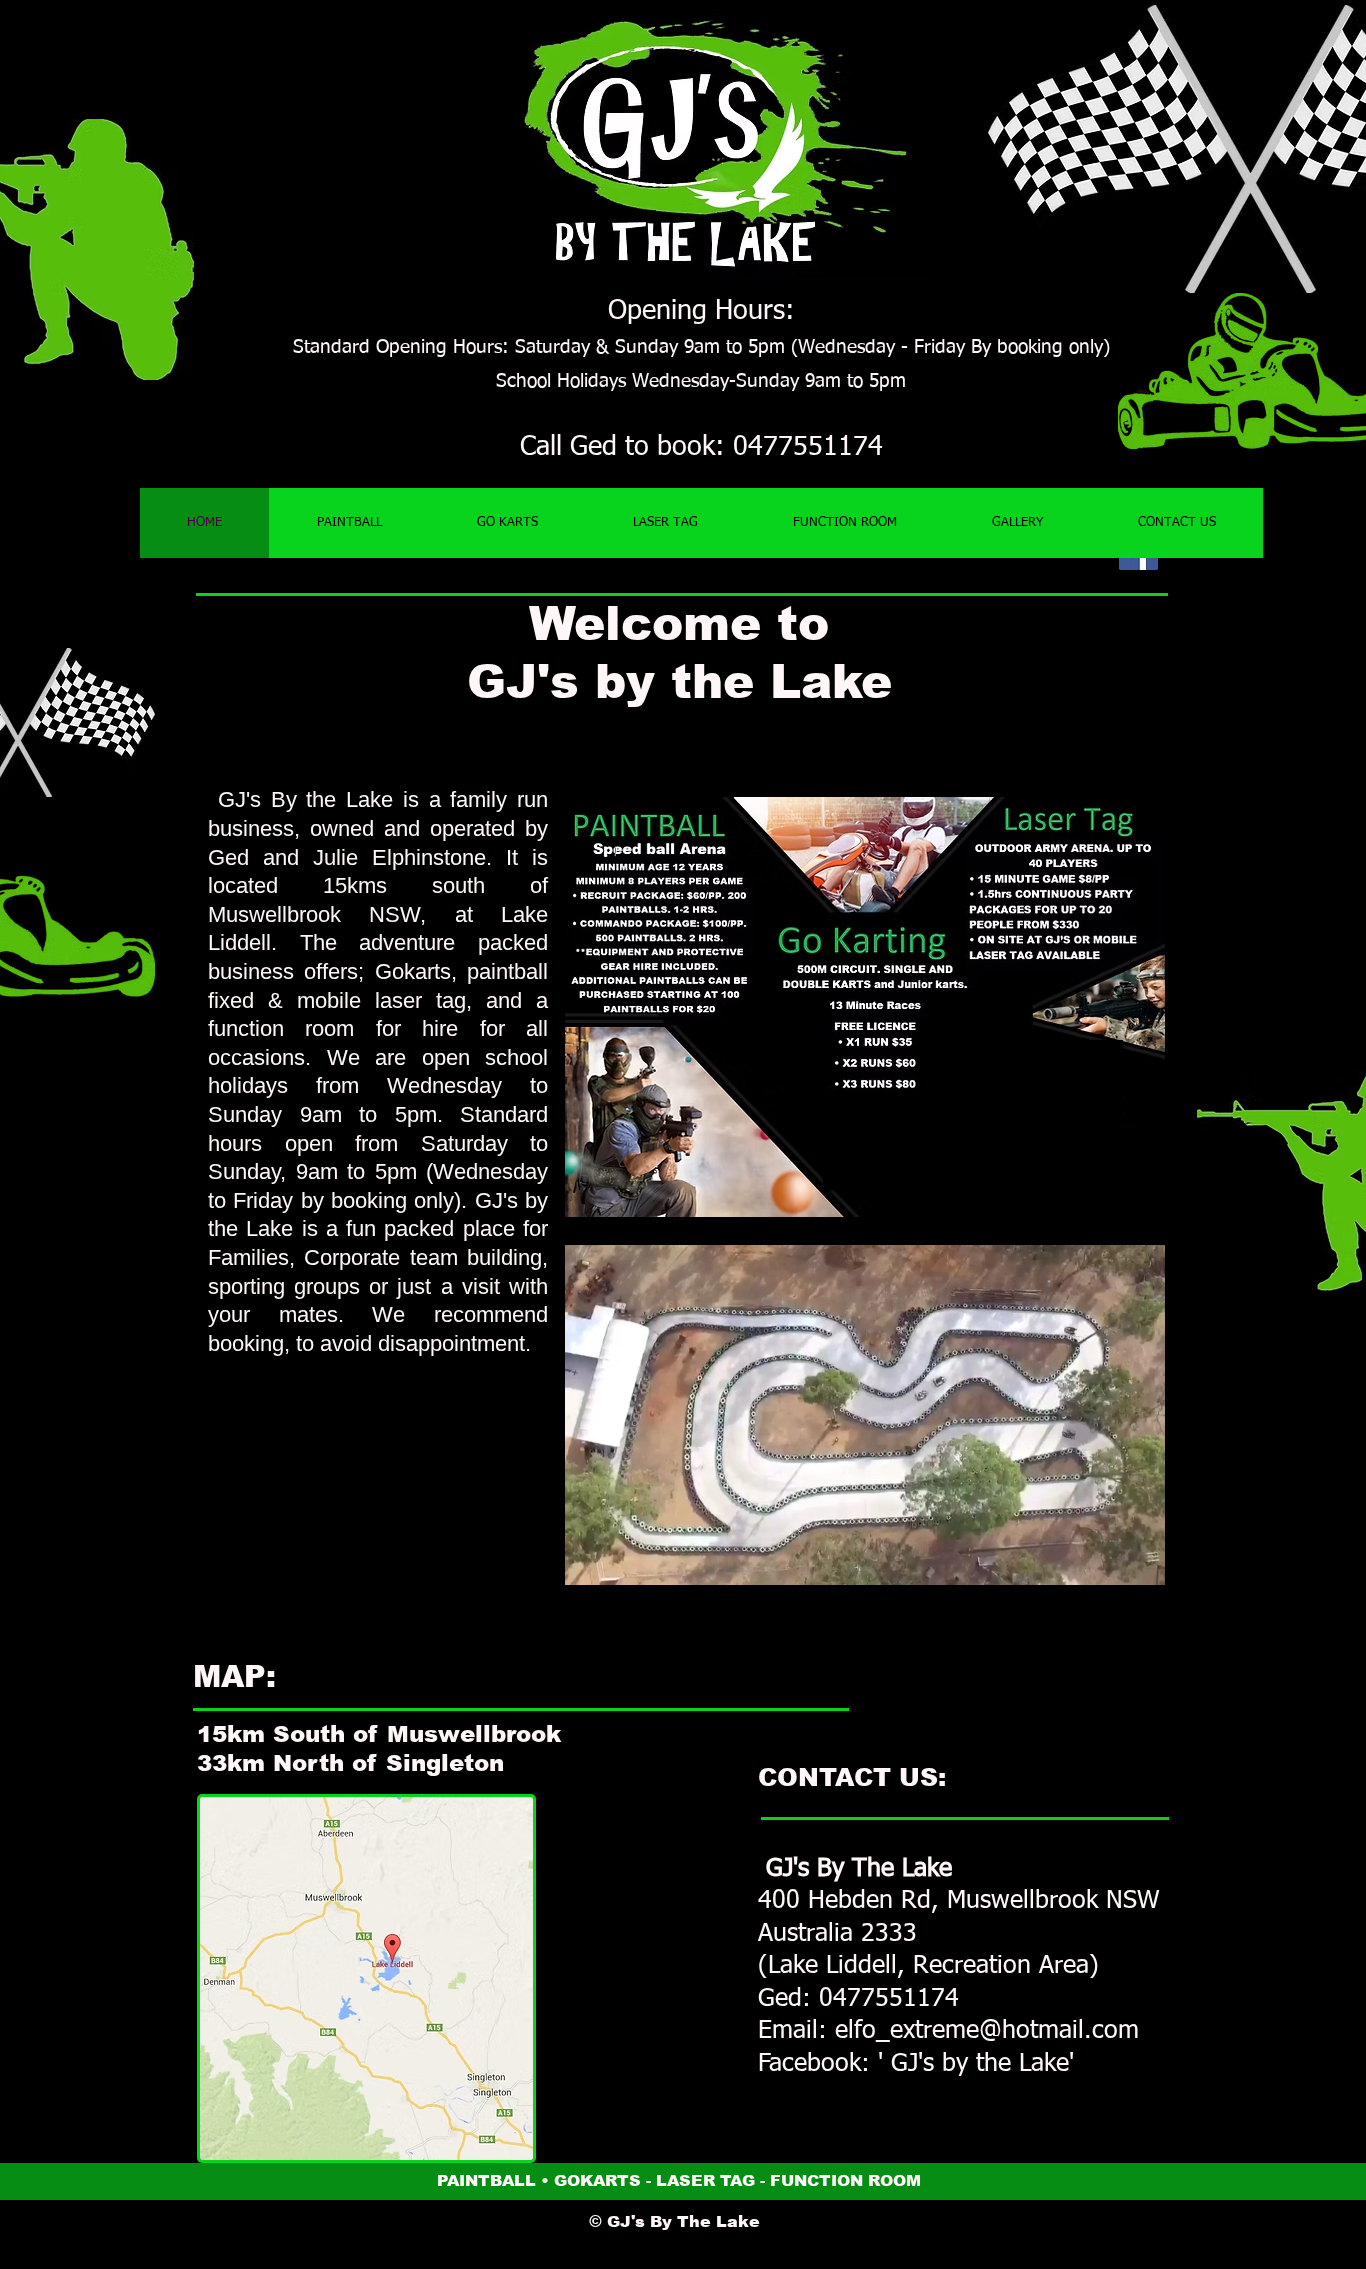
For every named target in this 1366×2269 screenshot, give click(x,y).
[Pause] (591, 1567)
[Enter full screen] (1138, 1567)
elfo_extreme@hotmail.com (987, 2031)
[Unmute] (625, 1567)
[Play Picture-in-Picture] (1104, 1567)
